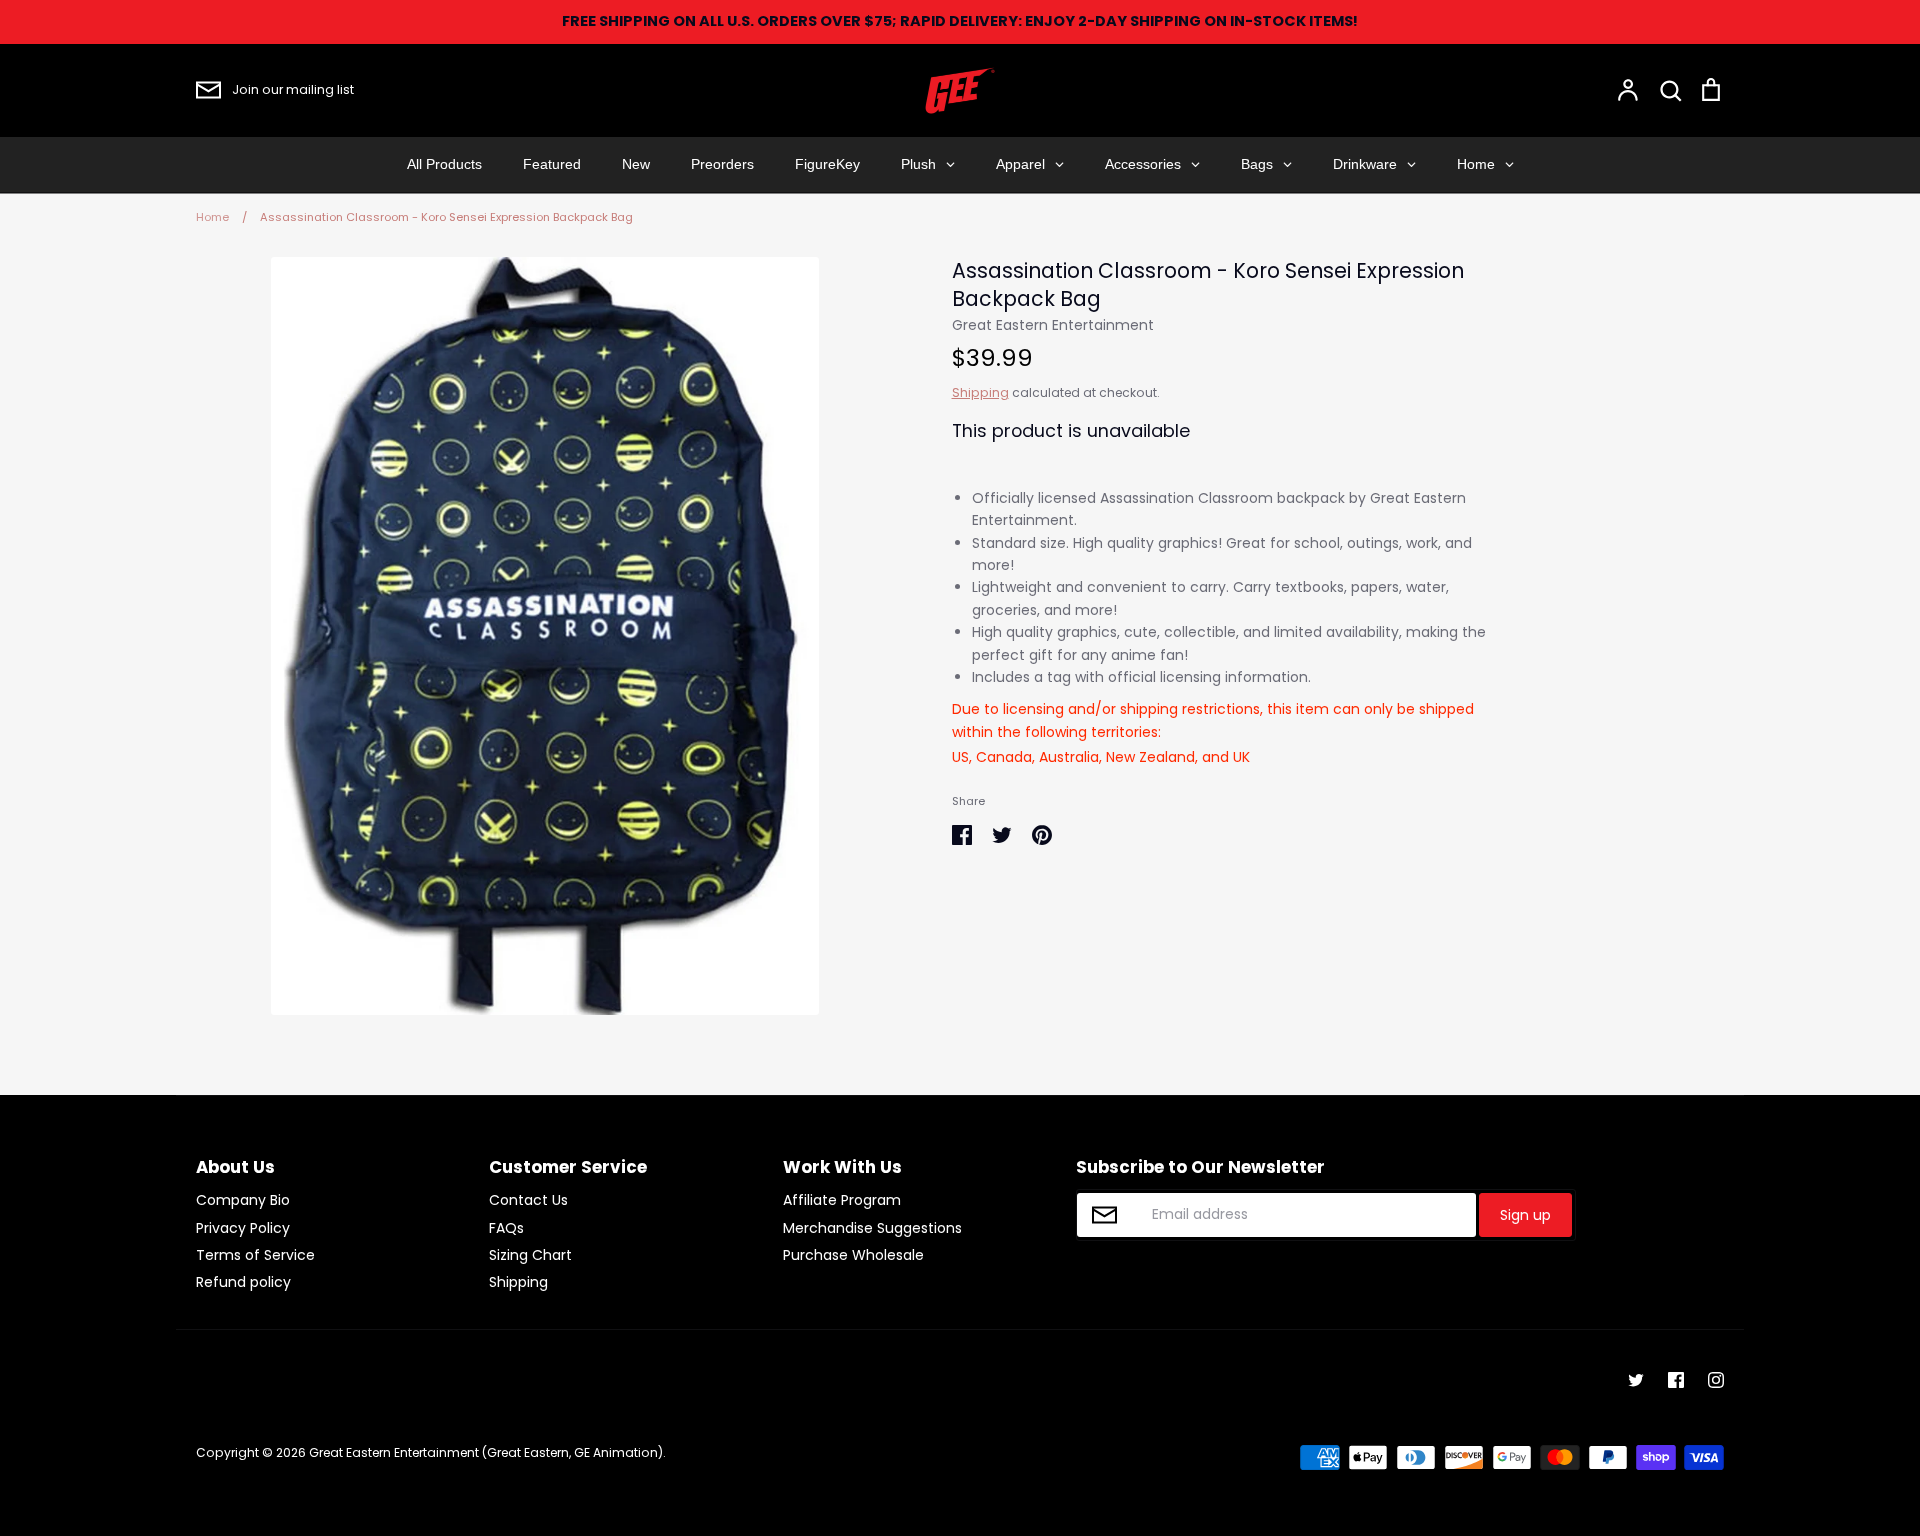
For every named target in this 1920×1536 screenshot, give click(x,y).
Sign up (1525, 1215)
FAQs (506, 1228)
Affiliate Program (842, 1200)
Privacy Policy (243, 1228)
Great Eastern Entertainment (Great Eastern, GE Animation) (486, 1452)
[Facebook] (1676, 1380)
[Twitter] (1636, 1380)
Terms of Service (255, 1255)
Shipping (980, 392)
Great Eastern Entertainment (1053, 325)
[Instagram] (1716, 1380)
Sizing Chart (530, 1255)
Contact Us (528, 1200)
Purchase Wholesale (853, 1255)
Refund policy (243, 1282)
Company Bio (243, 1200)
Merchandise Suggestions (872, 1228)
